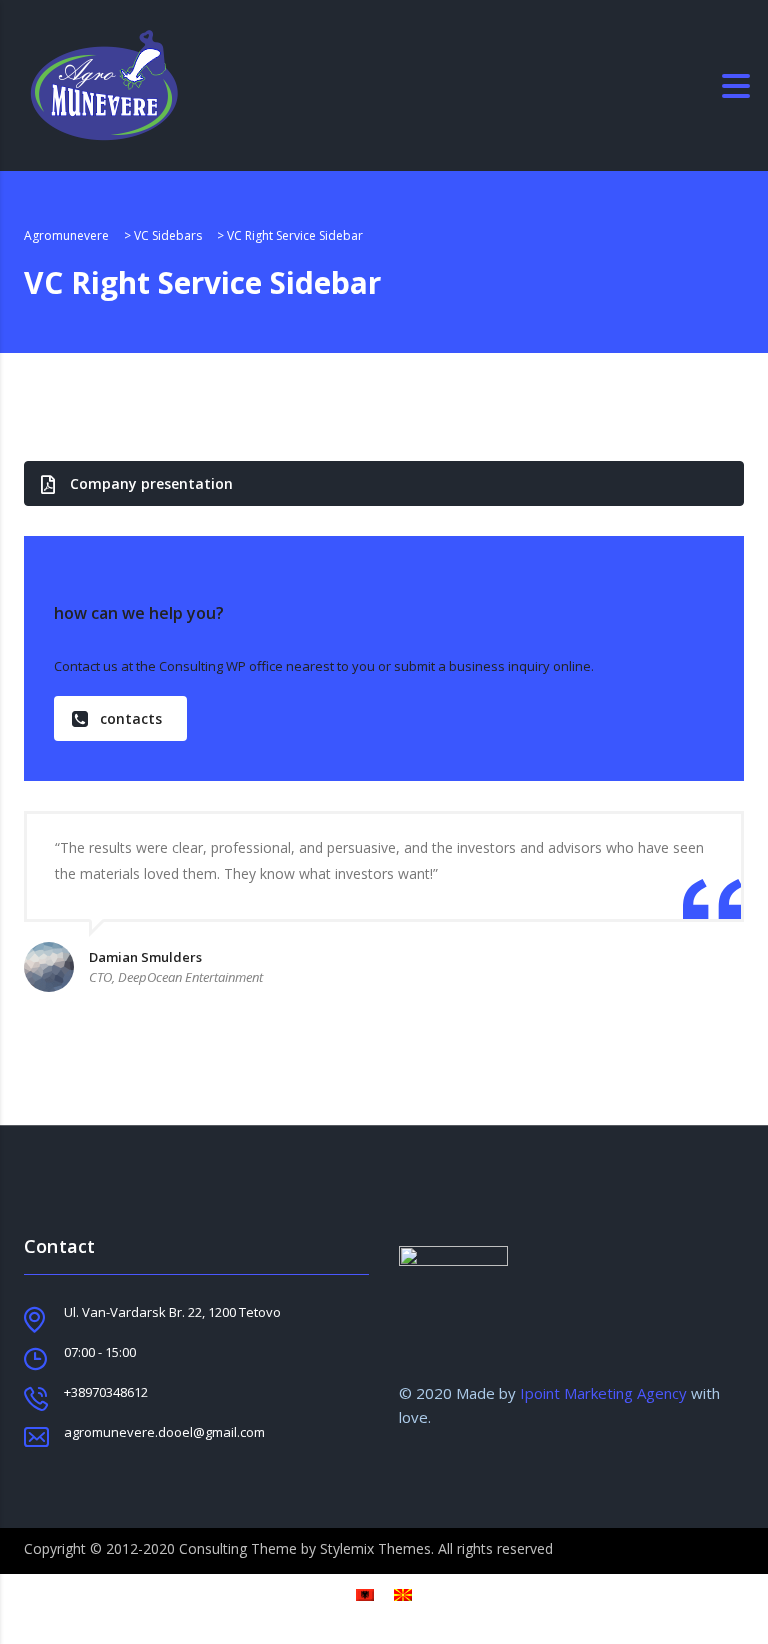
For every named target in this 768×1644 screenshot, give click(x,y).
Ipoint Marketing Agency (601, 1393)
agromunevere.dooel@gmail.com (164, 1432)
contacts (131, 718)
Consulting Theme (238, 1548)
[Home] (104, 84)
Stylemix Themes (375, 1548)
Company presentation (151, 483)
